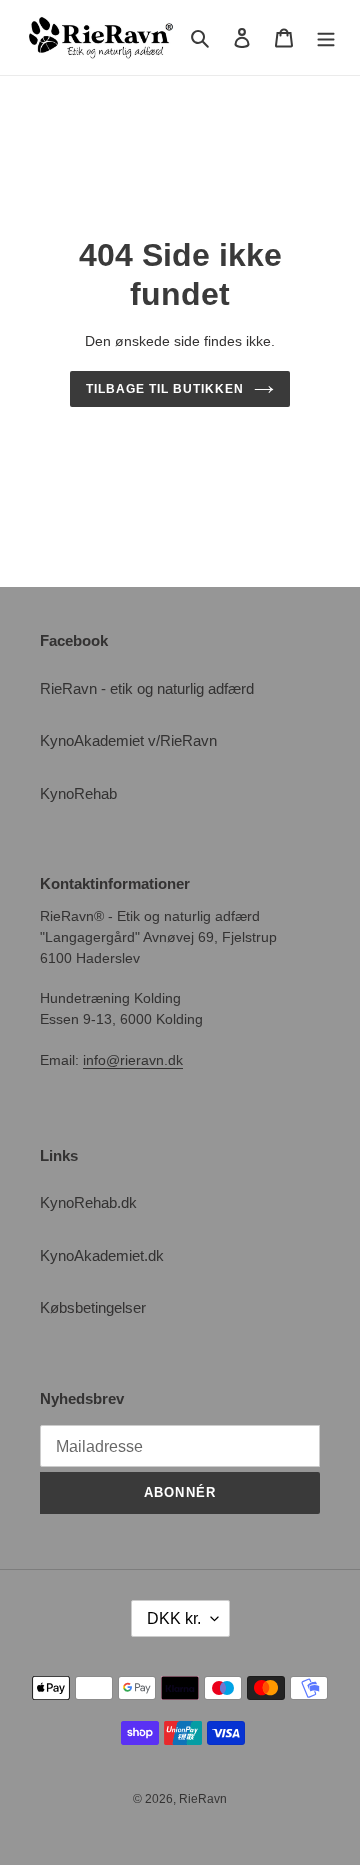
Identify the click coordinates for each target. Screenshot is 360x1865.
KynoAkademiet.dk (102, 1255)
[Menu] (326, 37)
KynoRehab (78, 793)
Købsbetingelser (93, 1307)
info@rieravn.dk (133, 1060)
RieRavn (203, 1799)
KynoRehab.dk (88, 1202)
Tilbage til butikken (164, 389)
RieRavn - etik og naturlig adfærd (147, 688)
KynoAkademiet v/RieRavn (128, 740)
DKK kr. (174, 1618)
